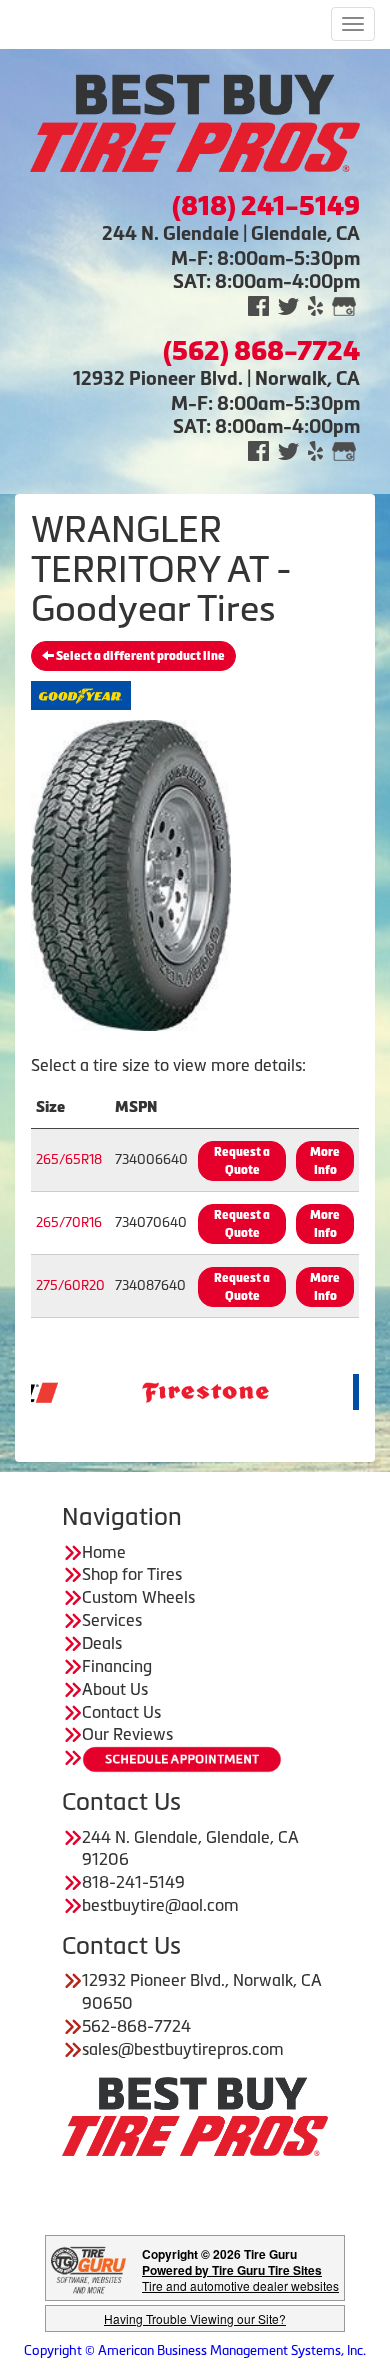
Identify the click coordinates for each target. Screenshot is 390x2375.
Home (104, 1552)
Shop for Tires (132, 1574)
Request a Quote (242, 1161)
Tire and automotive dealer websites (240, 2277)
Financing (117, 1666)
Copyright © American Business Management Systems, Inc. (195, 2350)
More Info (325, 1161)
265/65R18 (69, 1159)
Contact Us (121, 1712)
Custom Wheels (138, 1597)
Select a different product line (139, 656)
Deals (102, 1643)
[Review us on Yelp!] (315, 304)
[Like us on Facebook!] (258, 304)
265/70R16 (69, 1222)
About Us (115, 1689)
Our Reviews (127, 1734)
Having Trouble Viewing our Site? (195, 2318)
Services (112, 1620)
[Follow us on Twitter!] (288, 304)
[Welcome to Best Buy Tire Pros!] (195, 121)
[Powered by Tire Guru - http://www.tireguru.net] (88, 2268)
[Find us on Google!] (344, 304)
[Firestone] (173, 1390)
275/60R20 (70, 1285)
